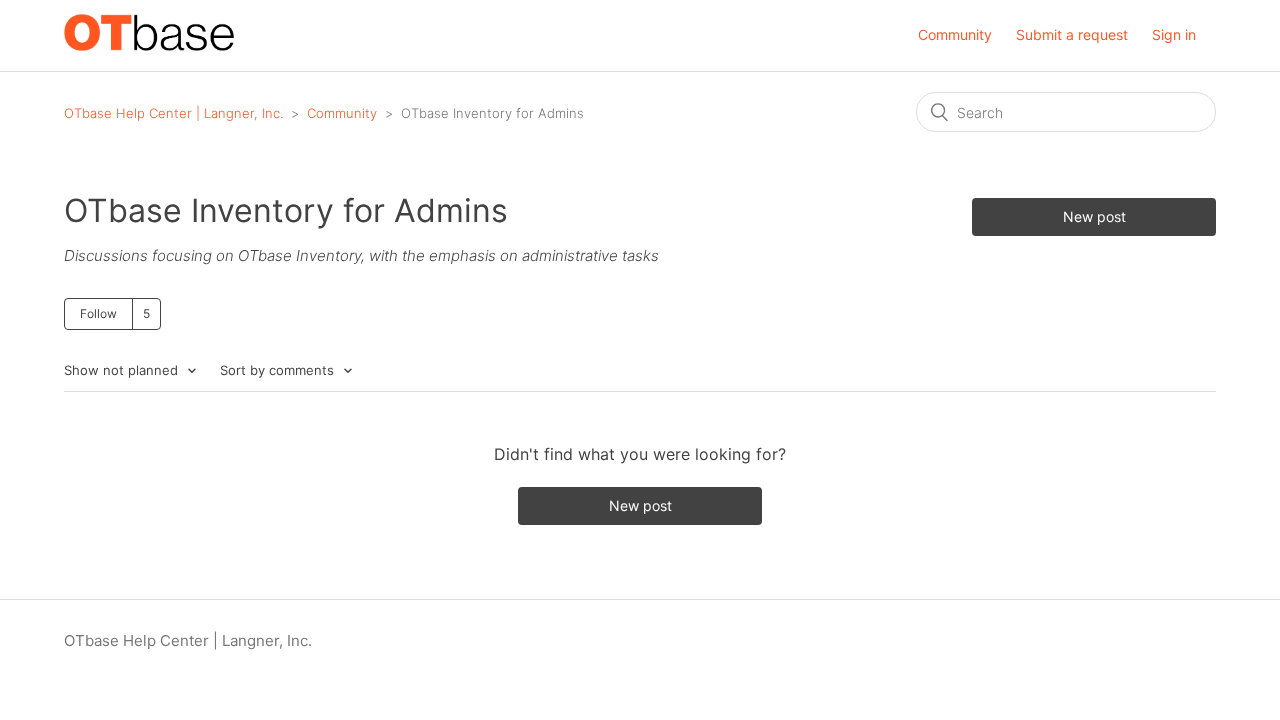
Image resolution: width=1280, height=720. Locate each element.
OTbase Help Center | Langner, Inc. (173, 113)
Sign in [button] (1174, 34)
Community (955, 34)
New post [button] (1094, 216)
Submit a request (1072, 34)
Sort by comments (279, 370)
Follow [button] (98, 313)
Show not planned (123, 370)
